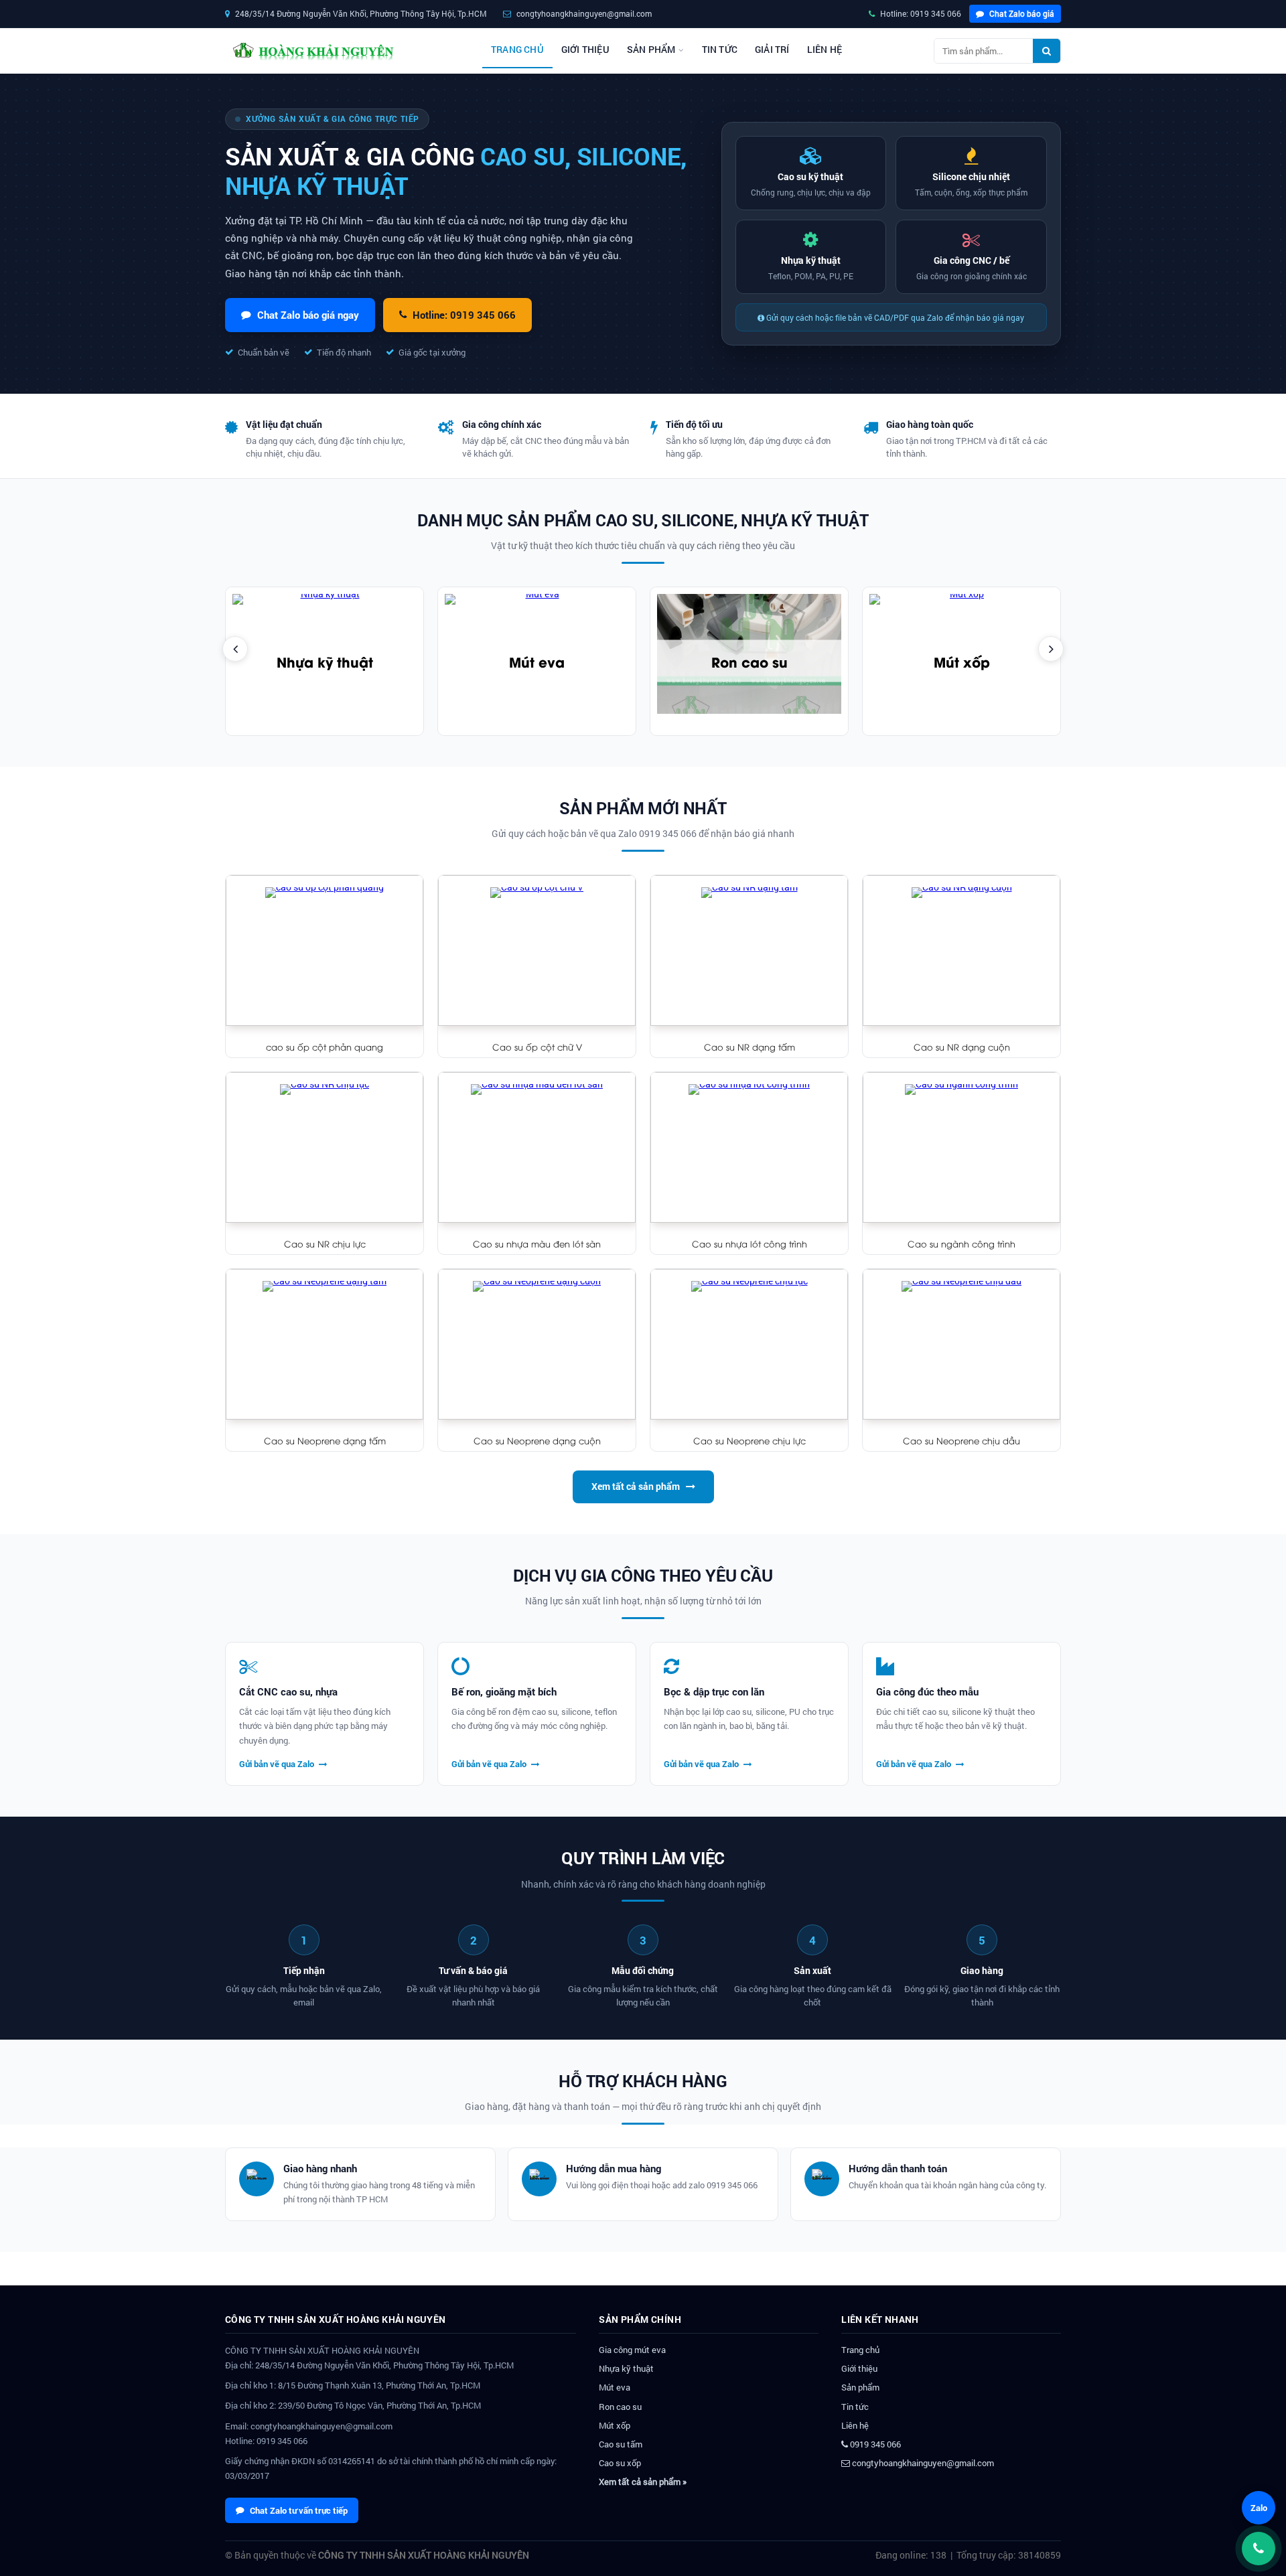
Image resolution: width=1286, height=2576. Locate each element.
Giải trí (772, 50)
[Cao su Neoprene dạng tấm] (325, 1344)
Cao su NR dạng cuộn (962, 1047)
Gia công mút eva (632, 2350)
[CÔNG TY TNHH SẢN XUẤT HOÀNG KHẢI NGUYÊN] (312, 51)
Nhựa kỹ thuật (325, 661)
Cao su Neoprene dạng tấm (325, 1440)
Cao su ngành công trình (961, 1243)
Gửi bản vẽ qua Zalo (278, 1764)
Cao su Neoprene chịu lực (749, 1440)
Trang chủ (517, 50)
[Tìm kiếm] (1047, 51)
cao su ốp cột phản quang (325, 1047)
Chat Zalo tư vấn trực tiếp (299, 2510)
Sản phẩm (651, 50)
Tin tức (720, 50)
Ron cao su (749, 661)
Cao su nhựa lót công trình (749, 1243)
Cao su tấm (621, 2444)
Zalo (1259, 2508)
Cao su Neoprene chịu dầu (961, 1440)
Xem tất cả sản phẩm (636, 1486)
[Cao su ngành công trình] (961, 1147)
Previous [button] (235, 649)
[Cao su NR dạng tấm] (749, 951)
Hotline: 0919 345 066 (920, 13)
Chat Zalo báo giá (1021, 13)
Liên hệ (825, 50)
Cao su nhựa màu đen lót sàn (537, 1243)
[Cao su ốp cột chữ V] (537, 951)
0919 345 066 (874, 2444)
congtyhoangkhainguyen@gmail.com (922, 2463)
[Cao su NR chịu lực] (325, 1147)
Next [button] (1051, 649)
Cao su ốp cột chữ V (537, 1047)
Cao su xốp (620, 2463)
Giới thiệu (585, 50)
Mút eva (537, 661)
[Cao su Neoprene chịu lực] (749, 1344)
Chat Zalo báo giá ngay (308, 315)
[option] (325, 661)
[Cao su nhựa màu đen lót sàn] (537, 1147)
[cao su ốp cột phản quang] (325, 951)
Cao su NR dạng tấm (749, 1047)
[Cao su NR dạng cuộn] (961, 951)
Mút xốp (962, 661)
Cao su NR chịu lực (325, 1243)
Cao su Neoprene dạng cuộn (537, 1440)
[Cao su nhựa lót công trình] (749, 1147)
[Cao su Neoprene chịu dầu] (961, 1344)
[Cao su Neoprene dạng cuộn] (537, 1344)
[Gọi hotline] (1259, 2549)
